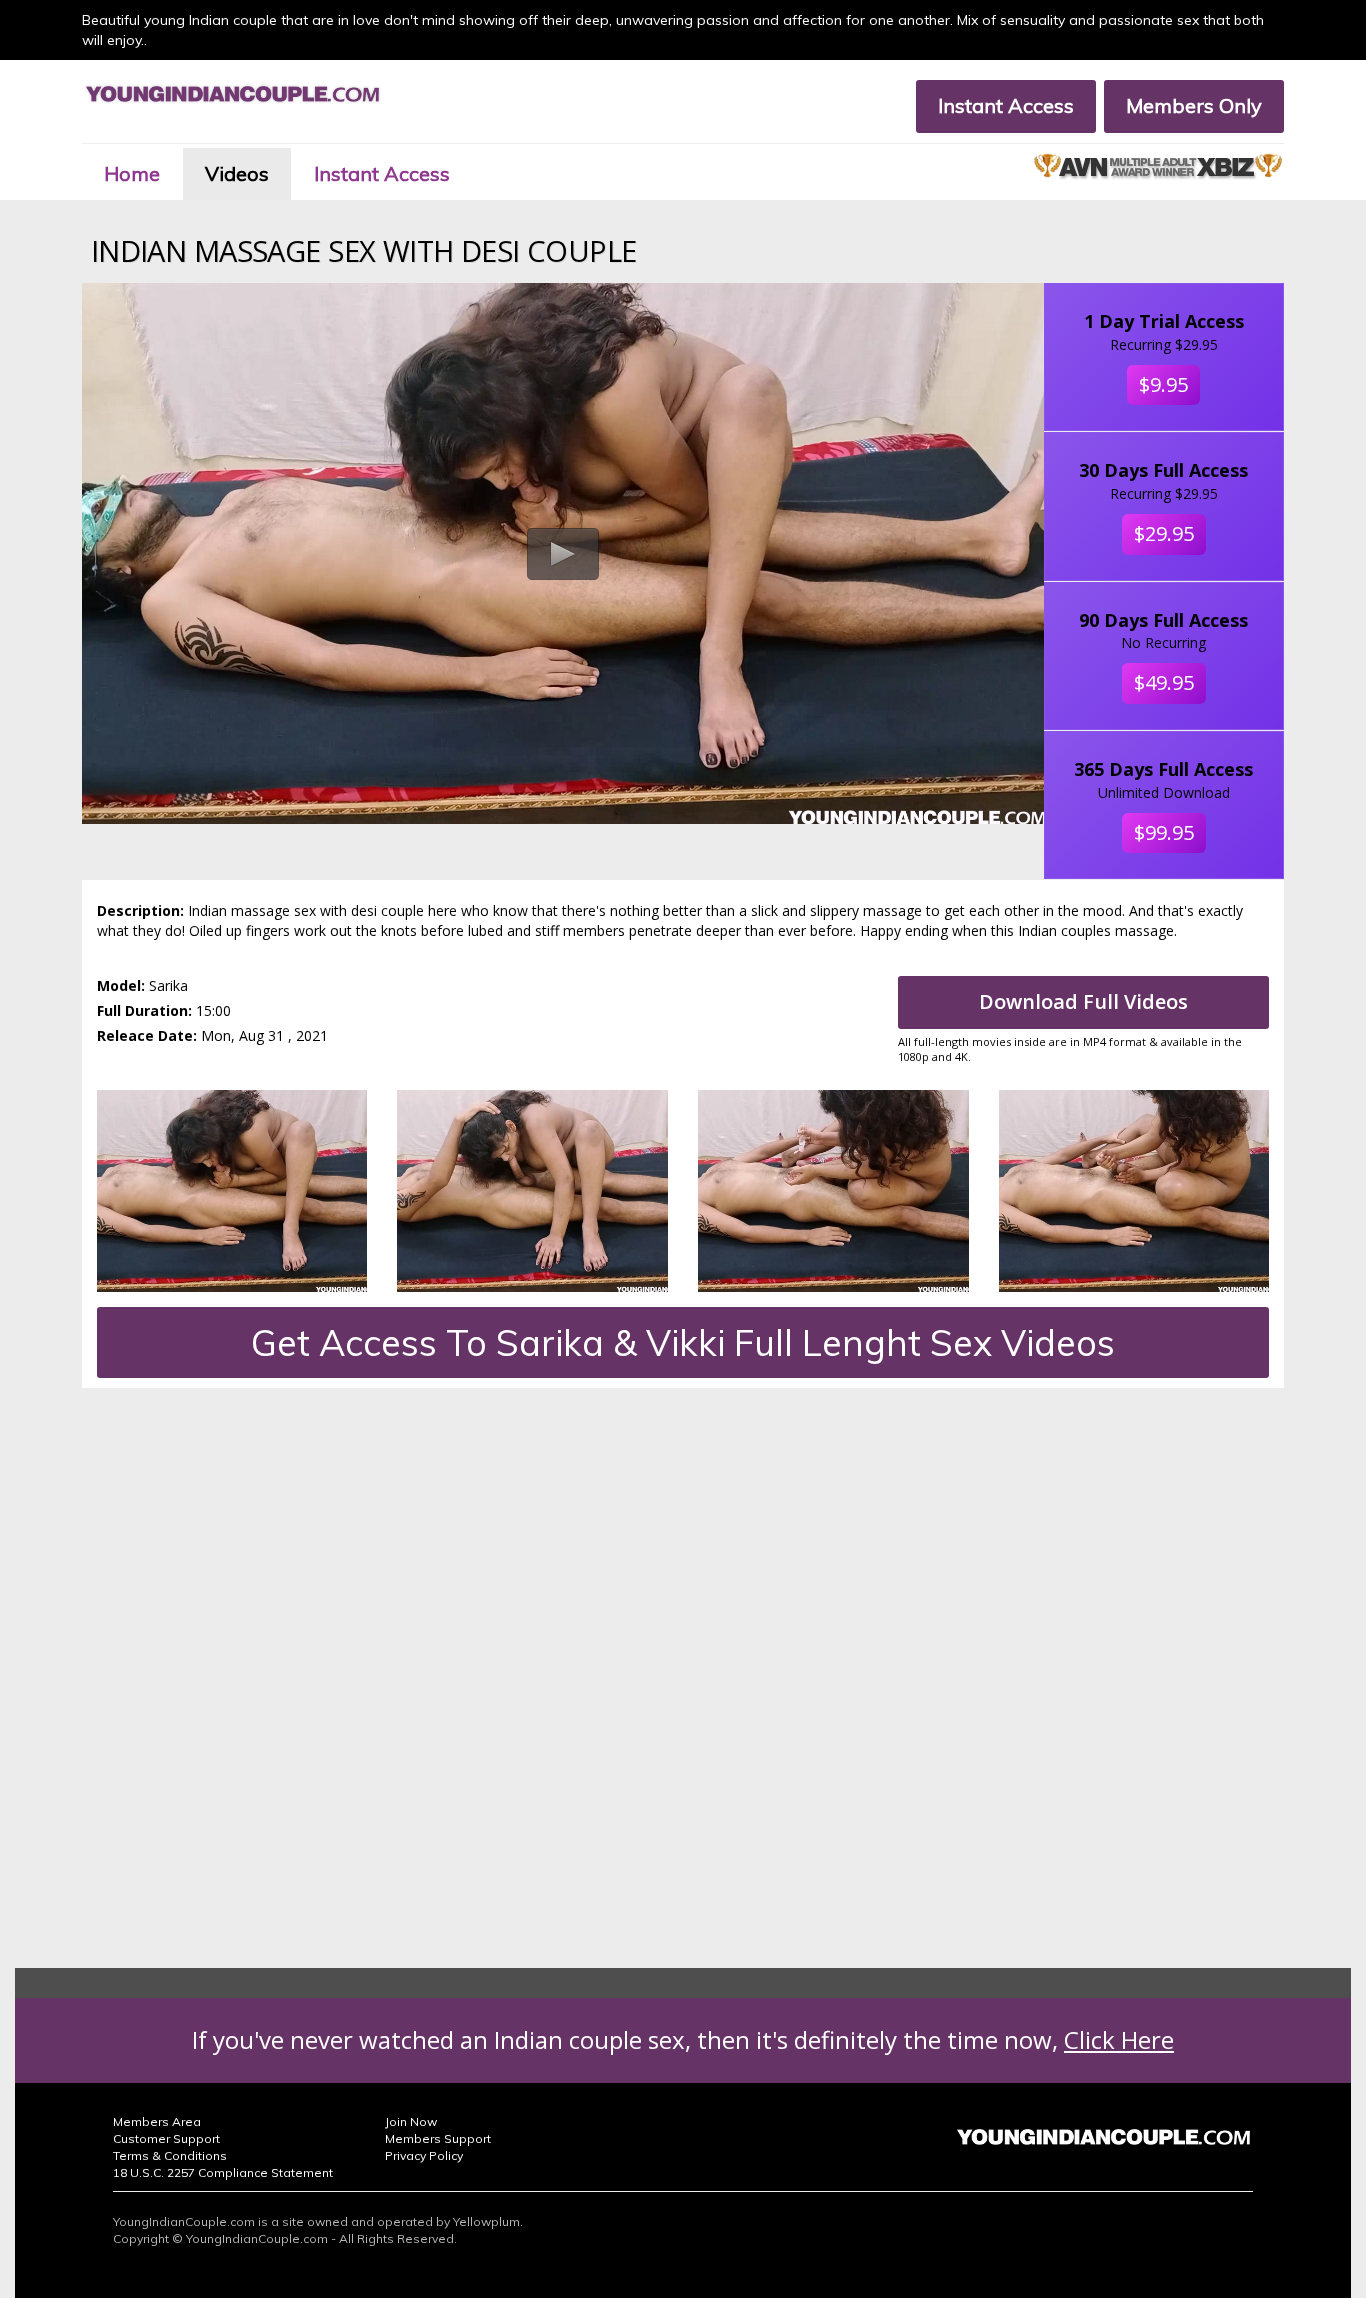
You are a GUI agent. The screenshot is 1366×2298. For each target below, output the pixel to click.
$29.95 (1164, 533)
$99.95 (1164, 832)
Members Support (438, 2138)
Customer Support (166, 2138)
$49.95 (1164, 682)
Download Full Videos (1083, 1001)
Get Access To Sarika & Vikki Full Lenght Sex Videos (683, 1342)
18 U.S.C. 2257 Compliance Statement (223, 2172)
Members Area (157, 2121)
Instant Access (1006, 105)
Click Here (1119, 2039)
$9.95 (1163, 384)
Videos (237, 173)
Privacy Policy (424, 2155)
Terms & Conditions (170, 2155)
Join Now (411, 2121)
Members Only (1194, 105)
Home (132, 173)
